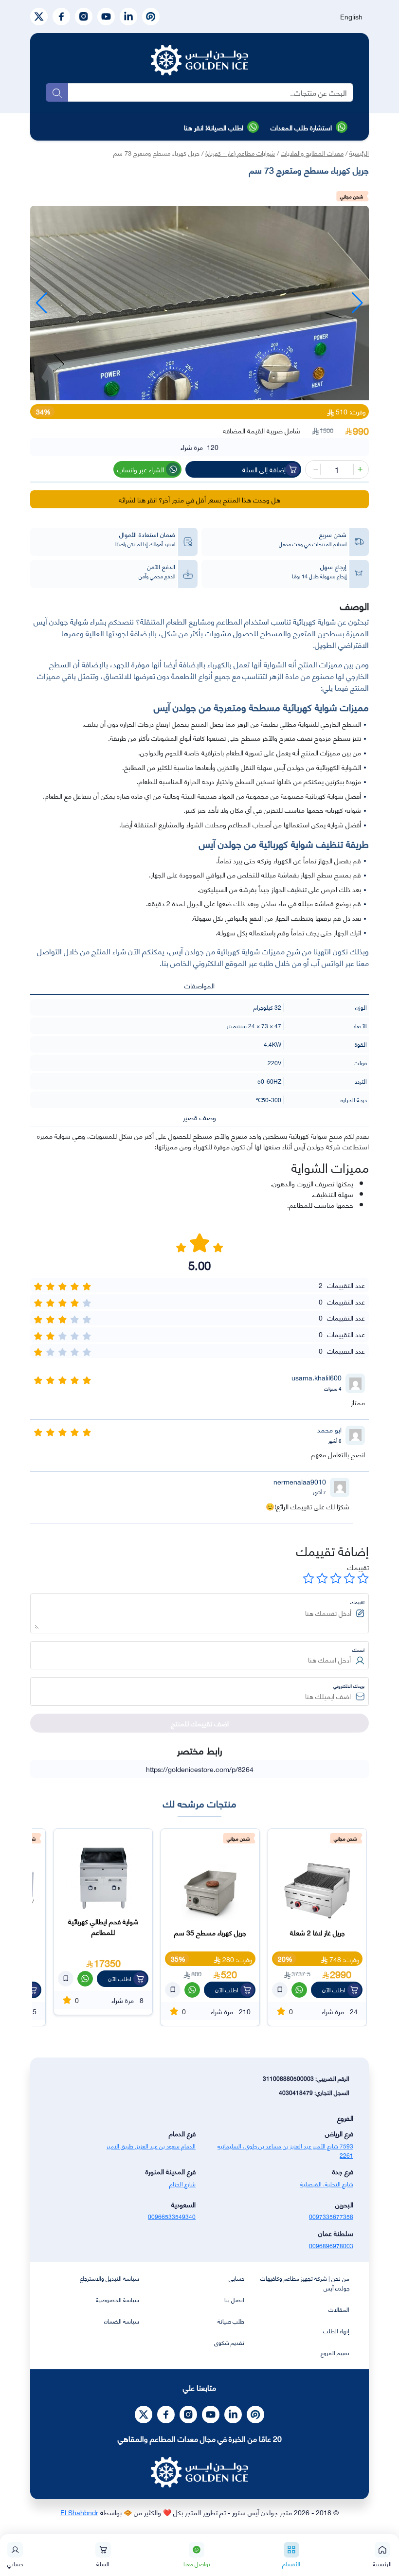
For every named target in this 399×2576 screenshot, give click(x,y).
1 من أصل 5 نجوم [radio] (363, 1578)
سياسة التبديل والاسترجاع (109, 2278)
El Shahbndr (79, 2512)
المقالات (339, 2309)
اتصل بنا (234, 2299)
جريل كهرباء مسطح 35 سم (317, 1932)
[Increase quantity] (359, 469)
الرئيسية (359, 153)
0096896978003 (331, 2245)
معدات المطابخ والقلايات (312, 153)
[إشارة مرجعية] (280, 1990)
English (351, 16)
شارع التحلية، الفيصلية (327, 2184)
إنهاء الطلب (336, 2331)
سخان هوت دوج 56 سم (103, 1932)
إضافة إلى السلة (264, 469)
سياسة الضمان (122, 2321)
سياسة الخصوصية (118, 2299)
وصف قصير (199, 1117)
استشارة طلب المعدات (301, 127)
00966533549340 (172, 2216)
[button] (42, 303)
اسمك (358, 1650)
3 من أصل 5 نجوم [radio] (336, 1578)
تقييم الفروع (335, 2352)
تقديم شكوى (229, 2342)
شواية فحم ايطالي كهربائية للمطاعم (210, 1926)
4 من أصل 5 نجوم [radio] (322, 1578)
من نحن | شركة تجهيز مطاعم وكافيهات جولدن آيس (305, 2283)
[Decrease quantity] (315, 469)
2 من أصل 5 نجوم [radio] (349, 1578)
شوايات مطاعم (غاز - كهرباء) (240, 153)
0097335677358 (331, 2216)
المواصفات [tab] (199, 985)
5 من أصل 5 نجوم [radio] (308, 1578)
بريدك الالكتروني (349, 1686)
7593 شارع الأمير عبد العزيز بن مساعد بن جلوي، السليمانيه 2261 (285, 2150)
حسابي (236, 2278)
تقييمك (358, 1567)
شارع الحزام (182, 2184)
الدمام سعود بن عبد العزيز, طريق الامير (151, 2146)
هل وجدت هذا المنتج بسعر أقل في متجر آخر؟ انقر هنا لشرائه (199, 499)
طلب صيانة (231, 2321)
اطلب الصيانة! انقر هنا (214, 127)
